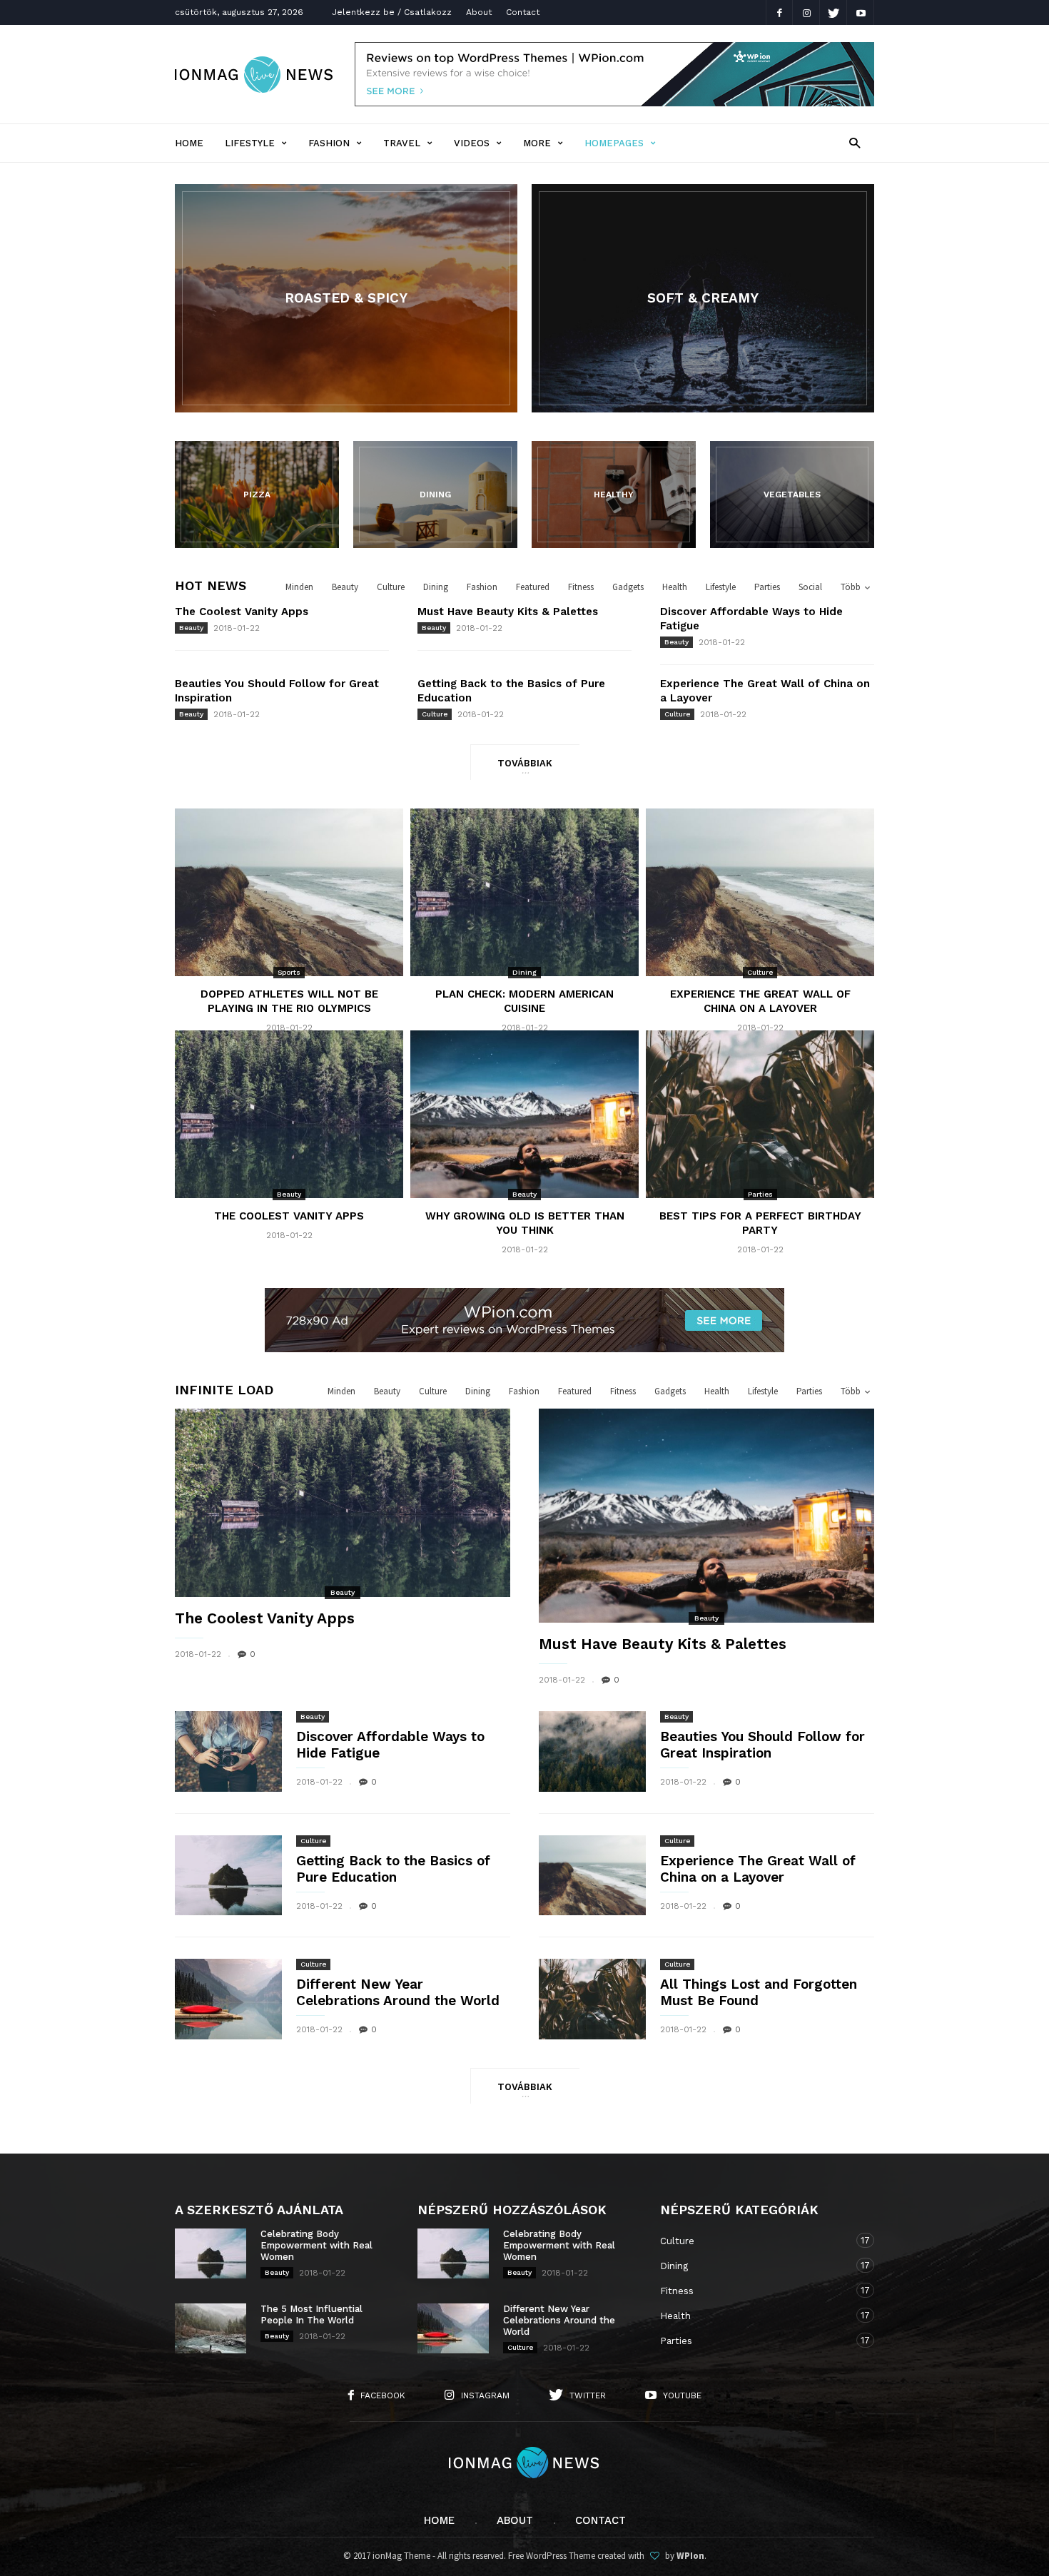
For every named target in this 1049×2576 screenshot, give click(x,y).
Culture (391, 587)
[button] (855, 142)
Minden (299, 587)
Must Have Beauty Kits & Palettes (508, 612)
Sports (289, 972)
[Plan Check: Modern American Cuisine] (524, 893)
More (537, 143)
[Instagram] (806, 12)
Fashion (329, 143)
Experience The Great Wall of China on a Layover (758, 1869)
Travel (402, 143)
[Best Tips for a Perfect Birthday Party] (760, 1115)
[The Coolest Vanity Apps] (289, 1115)
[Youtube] (861, 12)
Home (189, 143)
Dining (436, 587)
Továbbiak (525, 763)
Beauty (345, 587)
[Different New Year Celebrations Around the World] (228, 1999)
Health (675, 587)
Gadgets (628, 587)
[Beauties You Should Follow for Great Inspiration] (592, 1751)
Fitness (581, 587)
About (479, 12)
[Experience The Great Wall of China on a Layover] (760, 893)
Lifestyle (250, 143)
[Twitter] (833, 12)
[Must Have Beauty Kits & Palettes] (706, 1520)
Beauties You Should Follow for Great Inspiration (762, 1745)
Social (810, 587)
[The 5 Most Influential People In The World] (211, 2328)
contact (600, 2520)
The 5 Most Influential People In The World (311, 2314)
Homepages (614, 143)
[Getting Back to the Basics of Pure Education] (228, 1876)
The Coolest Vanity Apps (242, 612)
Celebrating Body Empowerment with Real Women (316, 2245)
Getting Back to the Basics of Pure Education (393, 1869)
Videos (472, 143)
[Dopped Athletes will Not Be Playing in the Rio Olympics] (289, 893)
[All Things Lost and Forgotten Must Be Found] (592, 1999)
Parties (767, 587)
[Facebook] (779, 12)
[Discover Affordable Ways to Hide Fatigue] (228, 1751)
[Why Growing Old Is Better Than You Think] (524, 1115)
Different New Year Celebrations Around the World (398, 1992)
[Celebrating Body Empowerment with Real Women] (211, 2253)
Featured (533, 587)
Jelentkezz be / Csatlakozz (392, 12)
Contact (523, 12)
